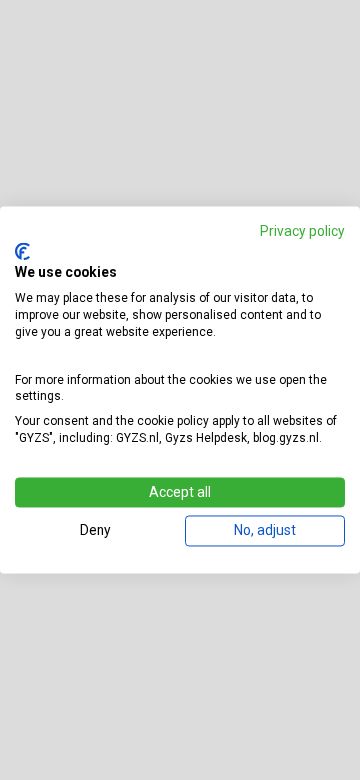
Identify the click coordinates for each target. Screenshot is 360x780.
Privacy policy (302, 231)
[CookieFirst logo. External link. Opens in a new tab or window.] (22, 251)
